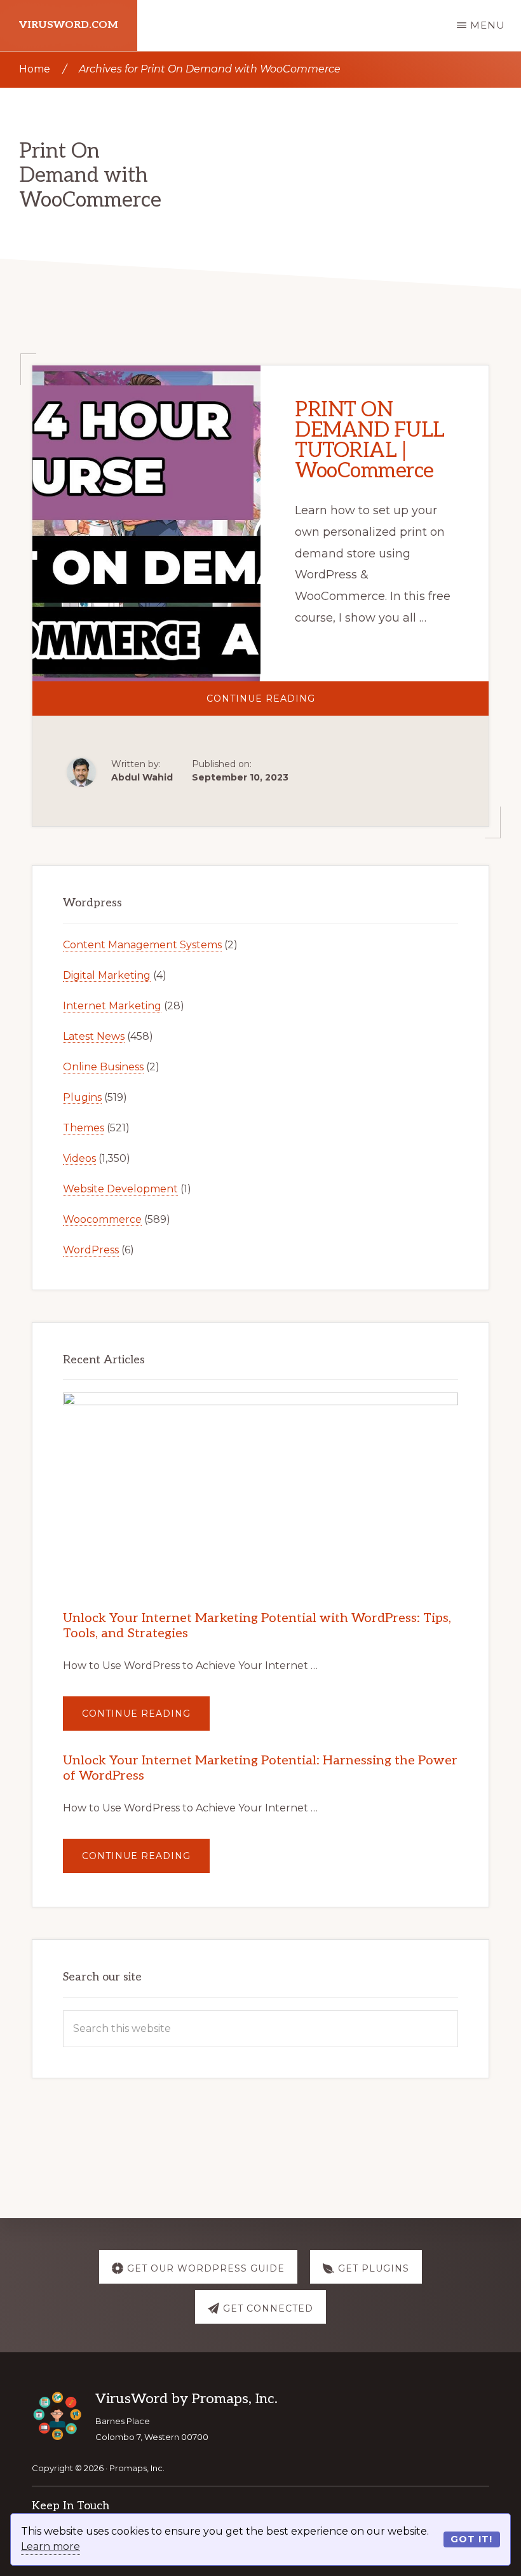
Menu (488, 25)
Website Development (120, 1189)
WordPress (91, 1250)
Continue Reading (306, 704)
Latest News (94, 1036)
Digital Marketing (107, 975)
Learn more (51, 2546)
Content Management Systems (142, 945)
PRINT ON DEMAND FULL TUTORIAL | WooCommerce (370, 440)
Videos (79, 1158)
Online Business (103, 1067)
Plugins (82, 1097)
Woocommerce (102, 1219)
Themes (84, 1128)
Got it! (471, 2539)
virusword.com (69, 25)
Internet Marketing (112, 1006)
